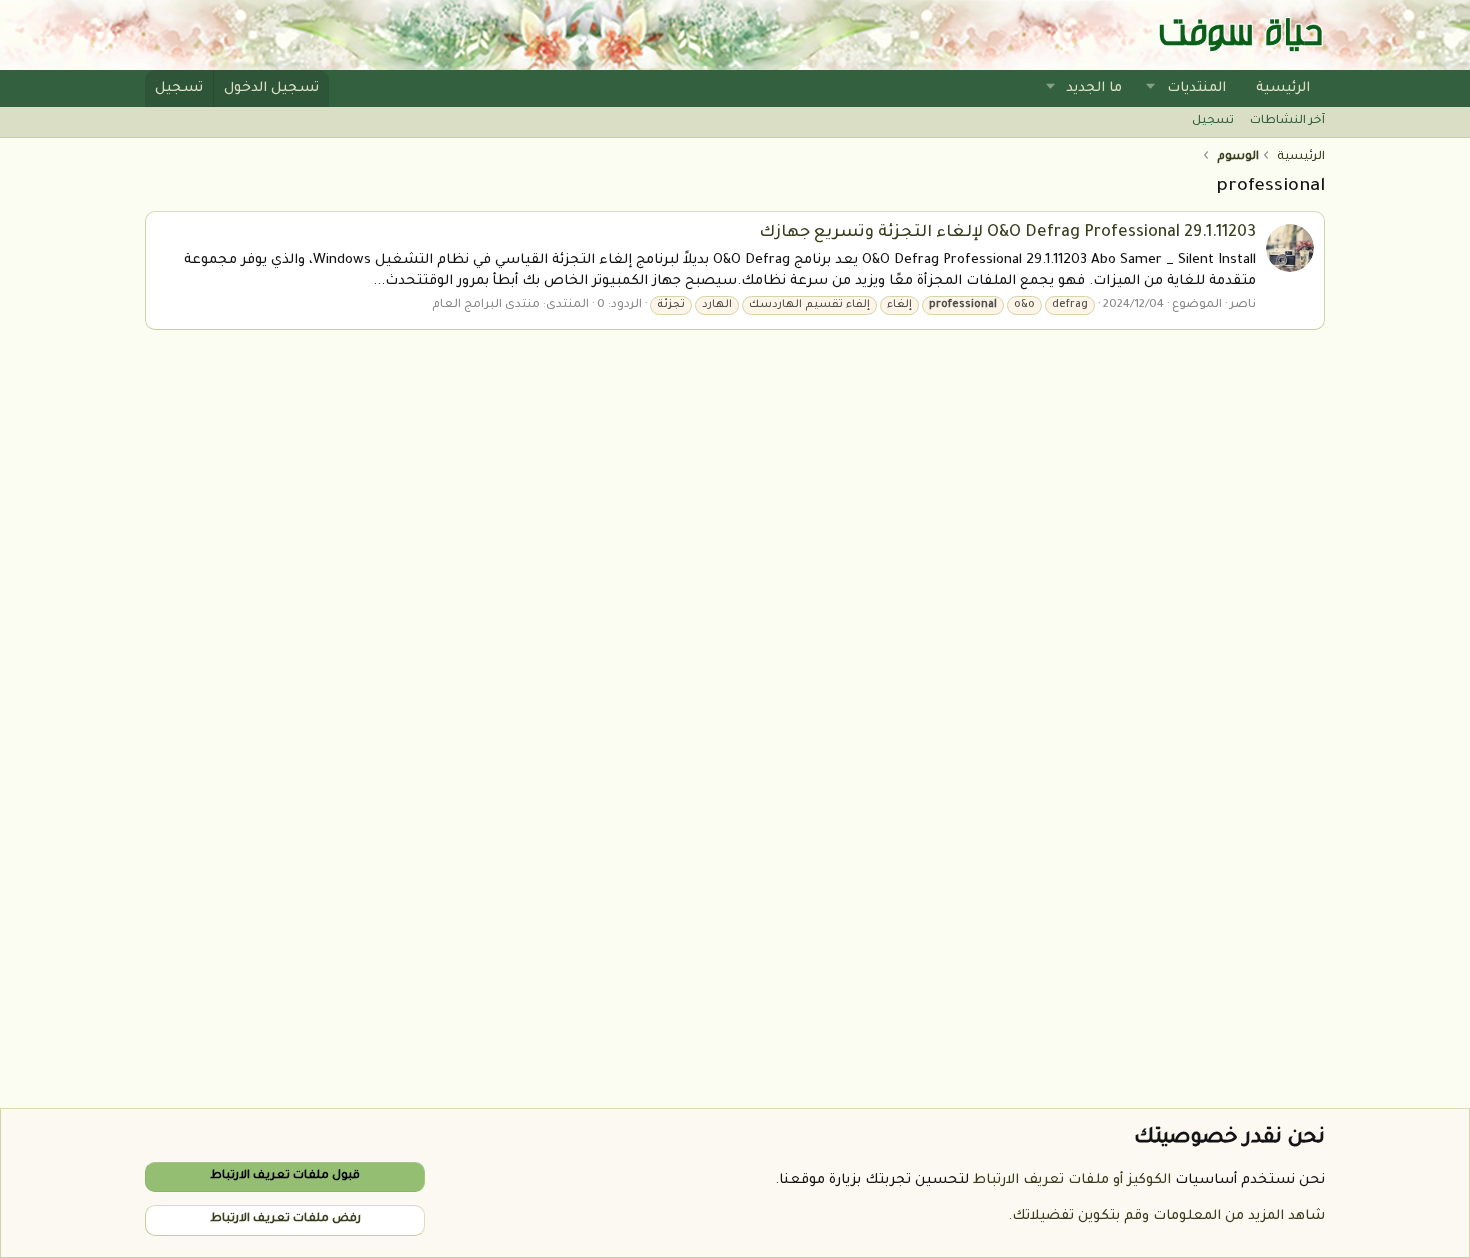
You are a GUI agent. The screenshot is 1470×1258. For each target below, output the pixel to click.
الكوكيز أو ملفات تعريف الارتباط (1072, 1180)
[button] (1151, 88)
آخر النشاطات (1287, 121)
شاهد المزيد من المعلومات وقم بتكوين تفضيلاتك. (1166, 1216)
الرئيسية (1283, 88)
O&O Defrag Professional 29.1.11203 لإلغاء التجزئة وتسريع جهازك (1007, 233)
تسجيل (1213, 121)
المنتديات (1196, 88)
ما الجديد (1094, 88)
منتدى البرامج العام (486, 305)
